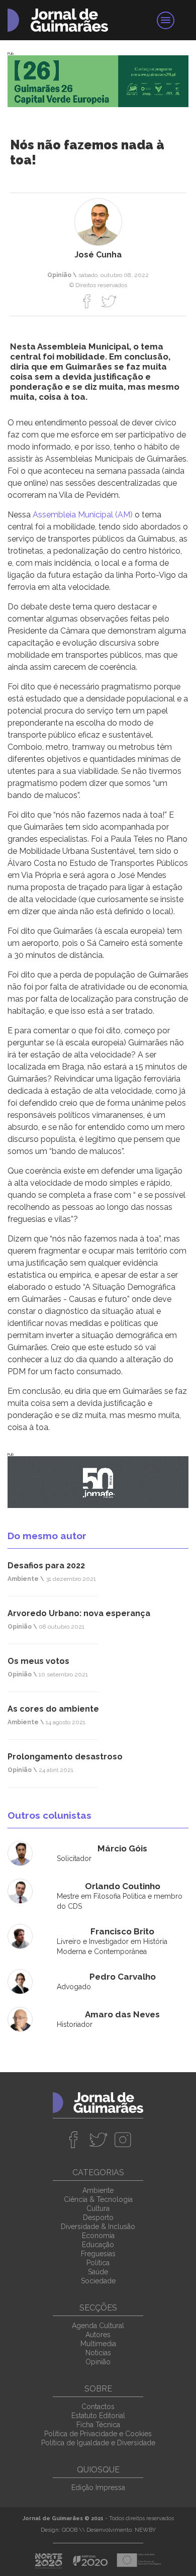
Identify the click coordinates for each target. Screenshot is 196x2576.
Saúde (98, 2272)
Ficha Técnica (98, 2425)
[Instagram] (123, 2140)
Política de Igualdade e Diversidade (98, 2443)
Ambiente (98, 2190)
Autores (98, 2335)
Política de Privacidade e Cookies (98, 2434)
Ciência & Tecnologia (98, 2199)
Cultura (98, 2208)
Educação (98, 2245)
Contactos (98, 2407)
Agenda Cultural (98, 2326)
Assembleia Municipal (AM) (83, 515)
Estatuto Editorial (98, 2416)
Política (98, 2263)
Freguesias (98, 2254)
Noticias (98, 2353)
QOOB (70, 2530)
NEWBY (145, 2530)
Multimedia (98, 2344)
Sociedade (98, 2281)
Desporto (98, 2217)
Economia (98, 2236)
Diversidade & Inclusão (98, 2227)
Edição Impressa (98, 2488)
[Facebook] (87, 301)
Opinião (98, 2362)
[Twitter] (109, 301)
